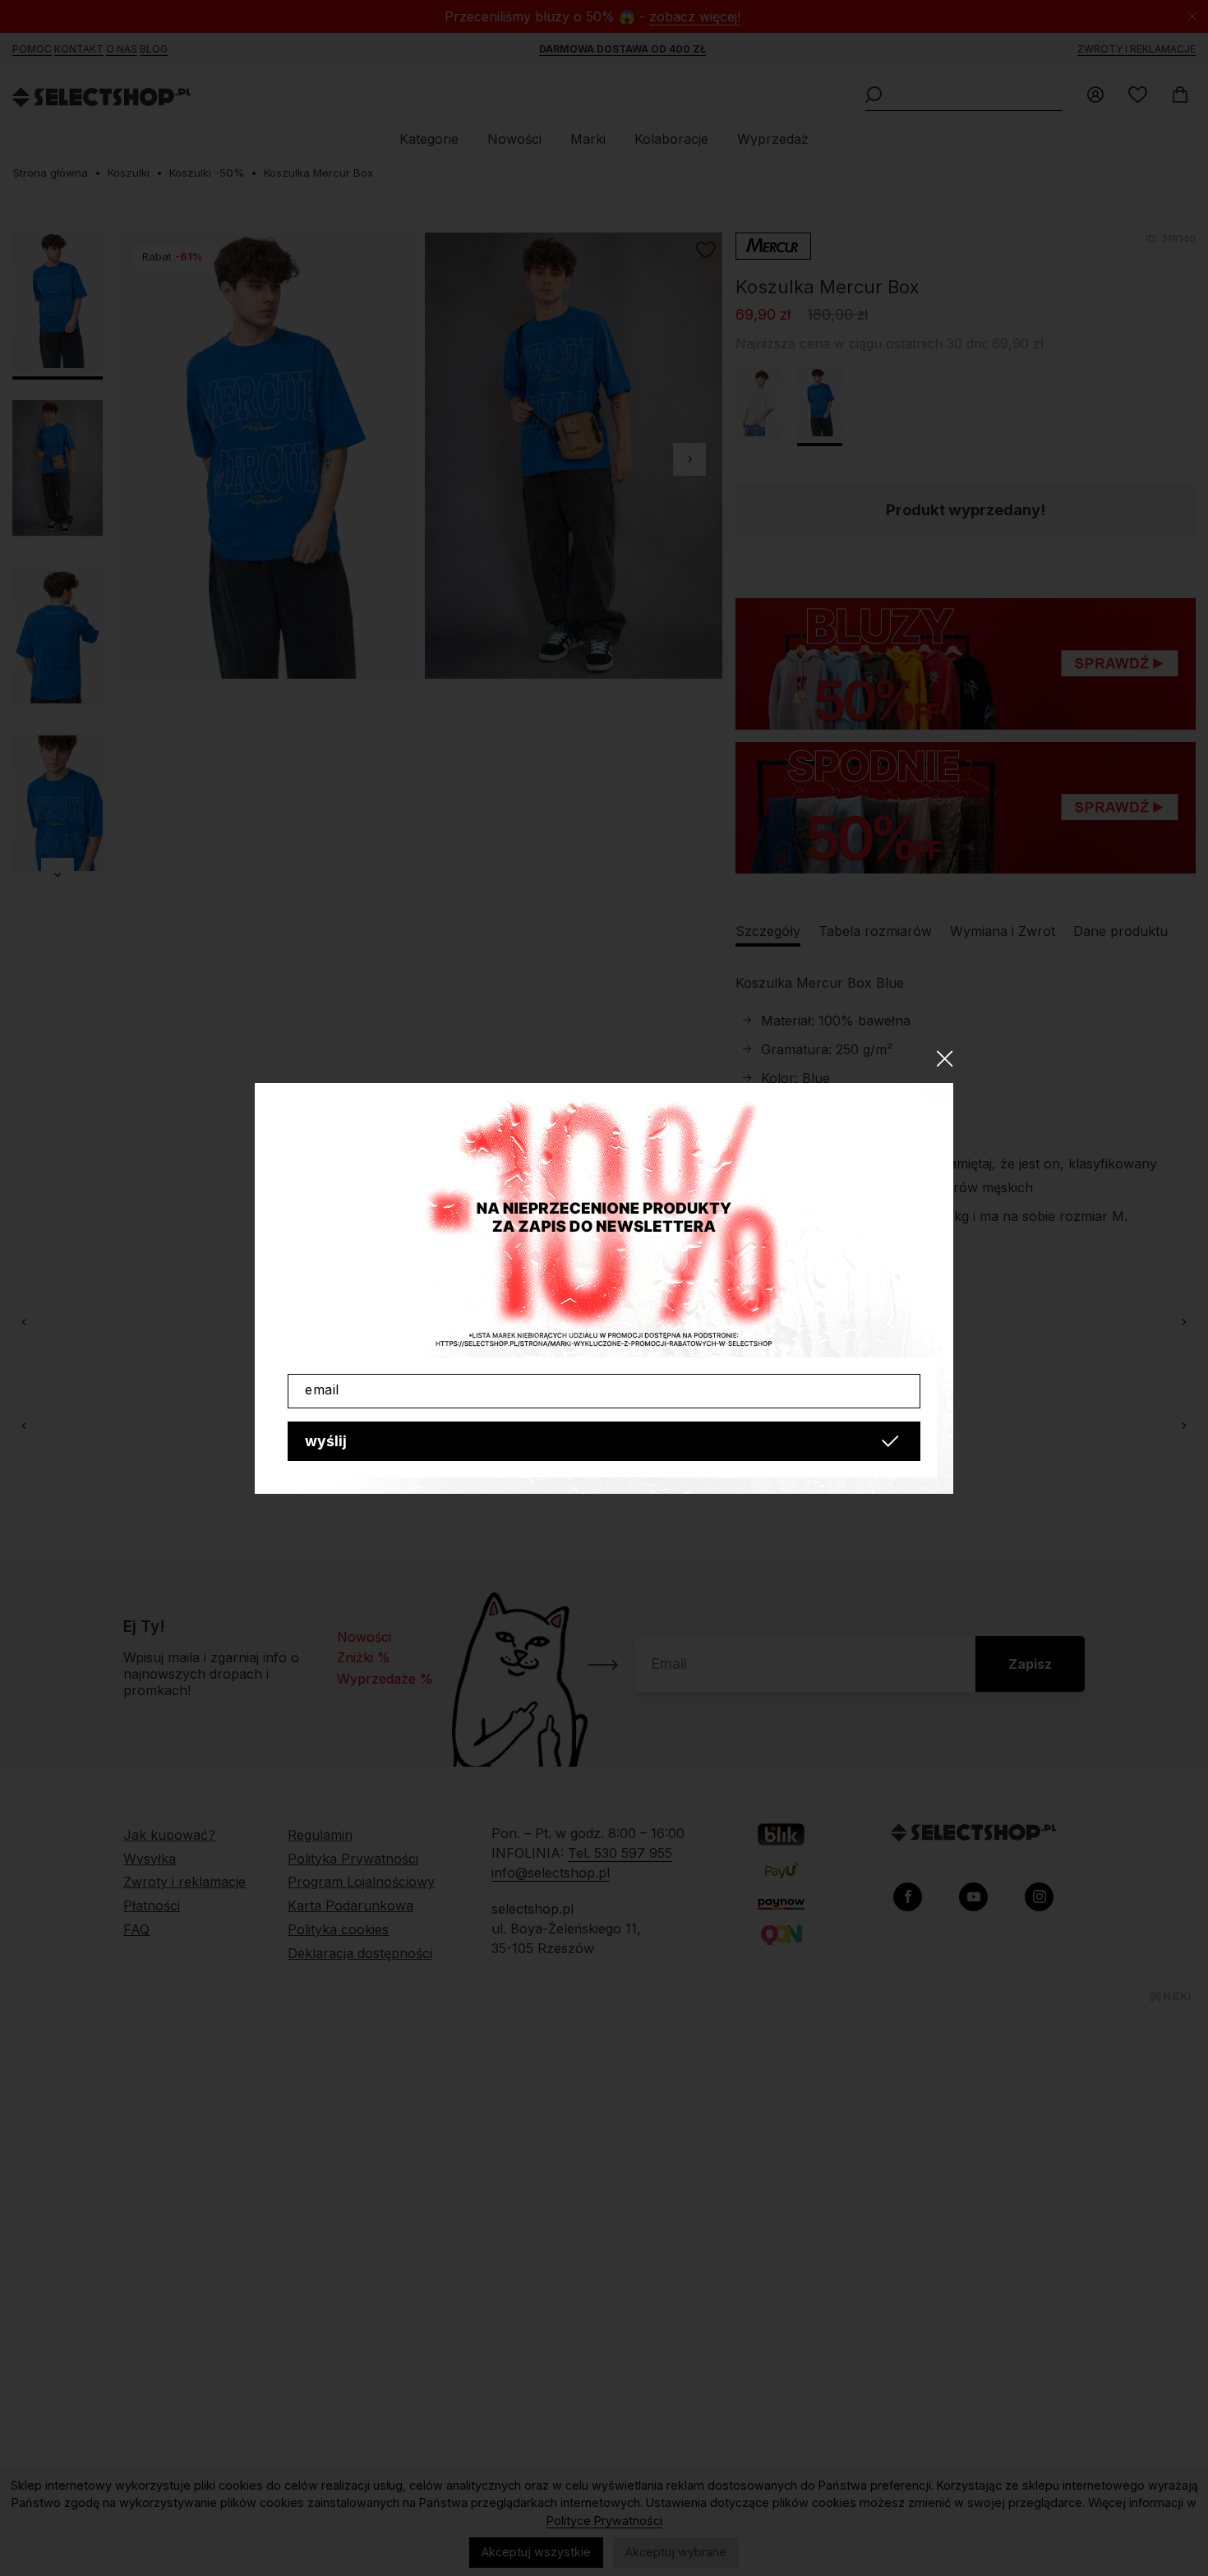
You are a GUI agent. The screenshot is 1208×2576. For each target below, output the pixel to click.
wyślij (326, 1441)
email (322, 1389)
